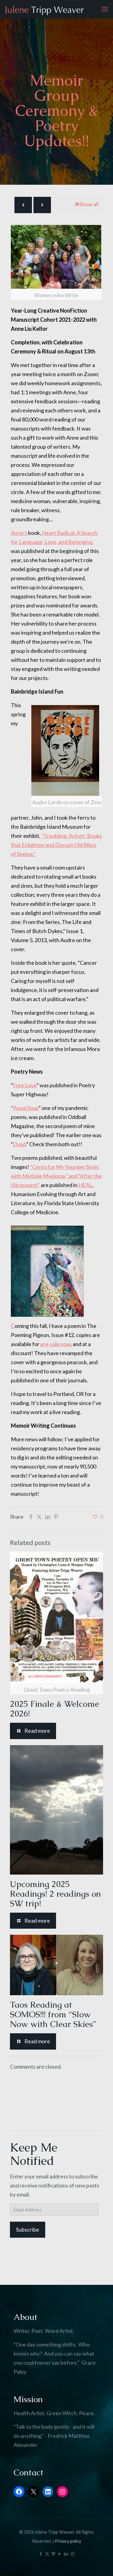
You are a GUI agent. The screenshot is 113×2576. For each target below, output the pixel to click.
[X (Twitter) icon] (47, 2554)
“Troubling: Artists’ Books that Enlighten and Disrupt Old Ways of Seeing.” (56, 845)
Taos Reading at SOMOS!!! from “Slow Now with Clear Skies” (53, 2014)
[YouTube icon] (60, 2554)
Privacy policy (68, 2541)
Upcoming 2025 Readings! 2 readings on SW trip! (55, 1894)
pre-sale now (55, 1344)
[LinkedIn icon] (66, 2554)
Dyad (19, 1144)
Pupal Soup (26, 1108)
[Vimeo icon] (53, 2554)
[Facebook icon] (41, 2554)
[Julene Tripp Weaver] (44, 9)
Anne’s (19, 533)
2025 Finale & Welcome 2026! (55, 1709)
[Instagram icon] (72, 2554)
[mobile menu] (105, 9)
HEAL (85, 1185)
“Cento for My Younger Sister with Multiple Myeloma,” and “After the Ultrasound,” (56, 1176)
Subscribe (28, 2230)
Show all (89, 204)
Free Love (25, 1085)
